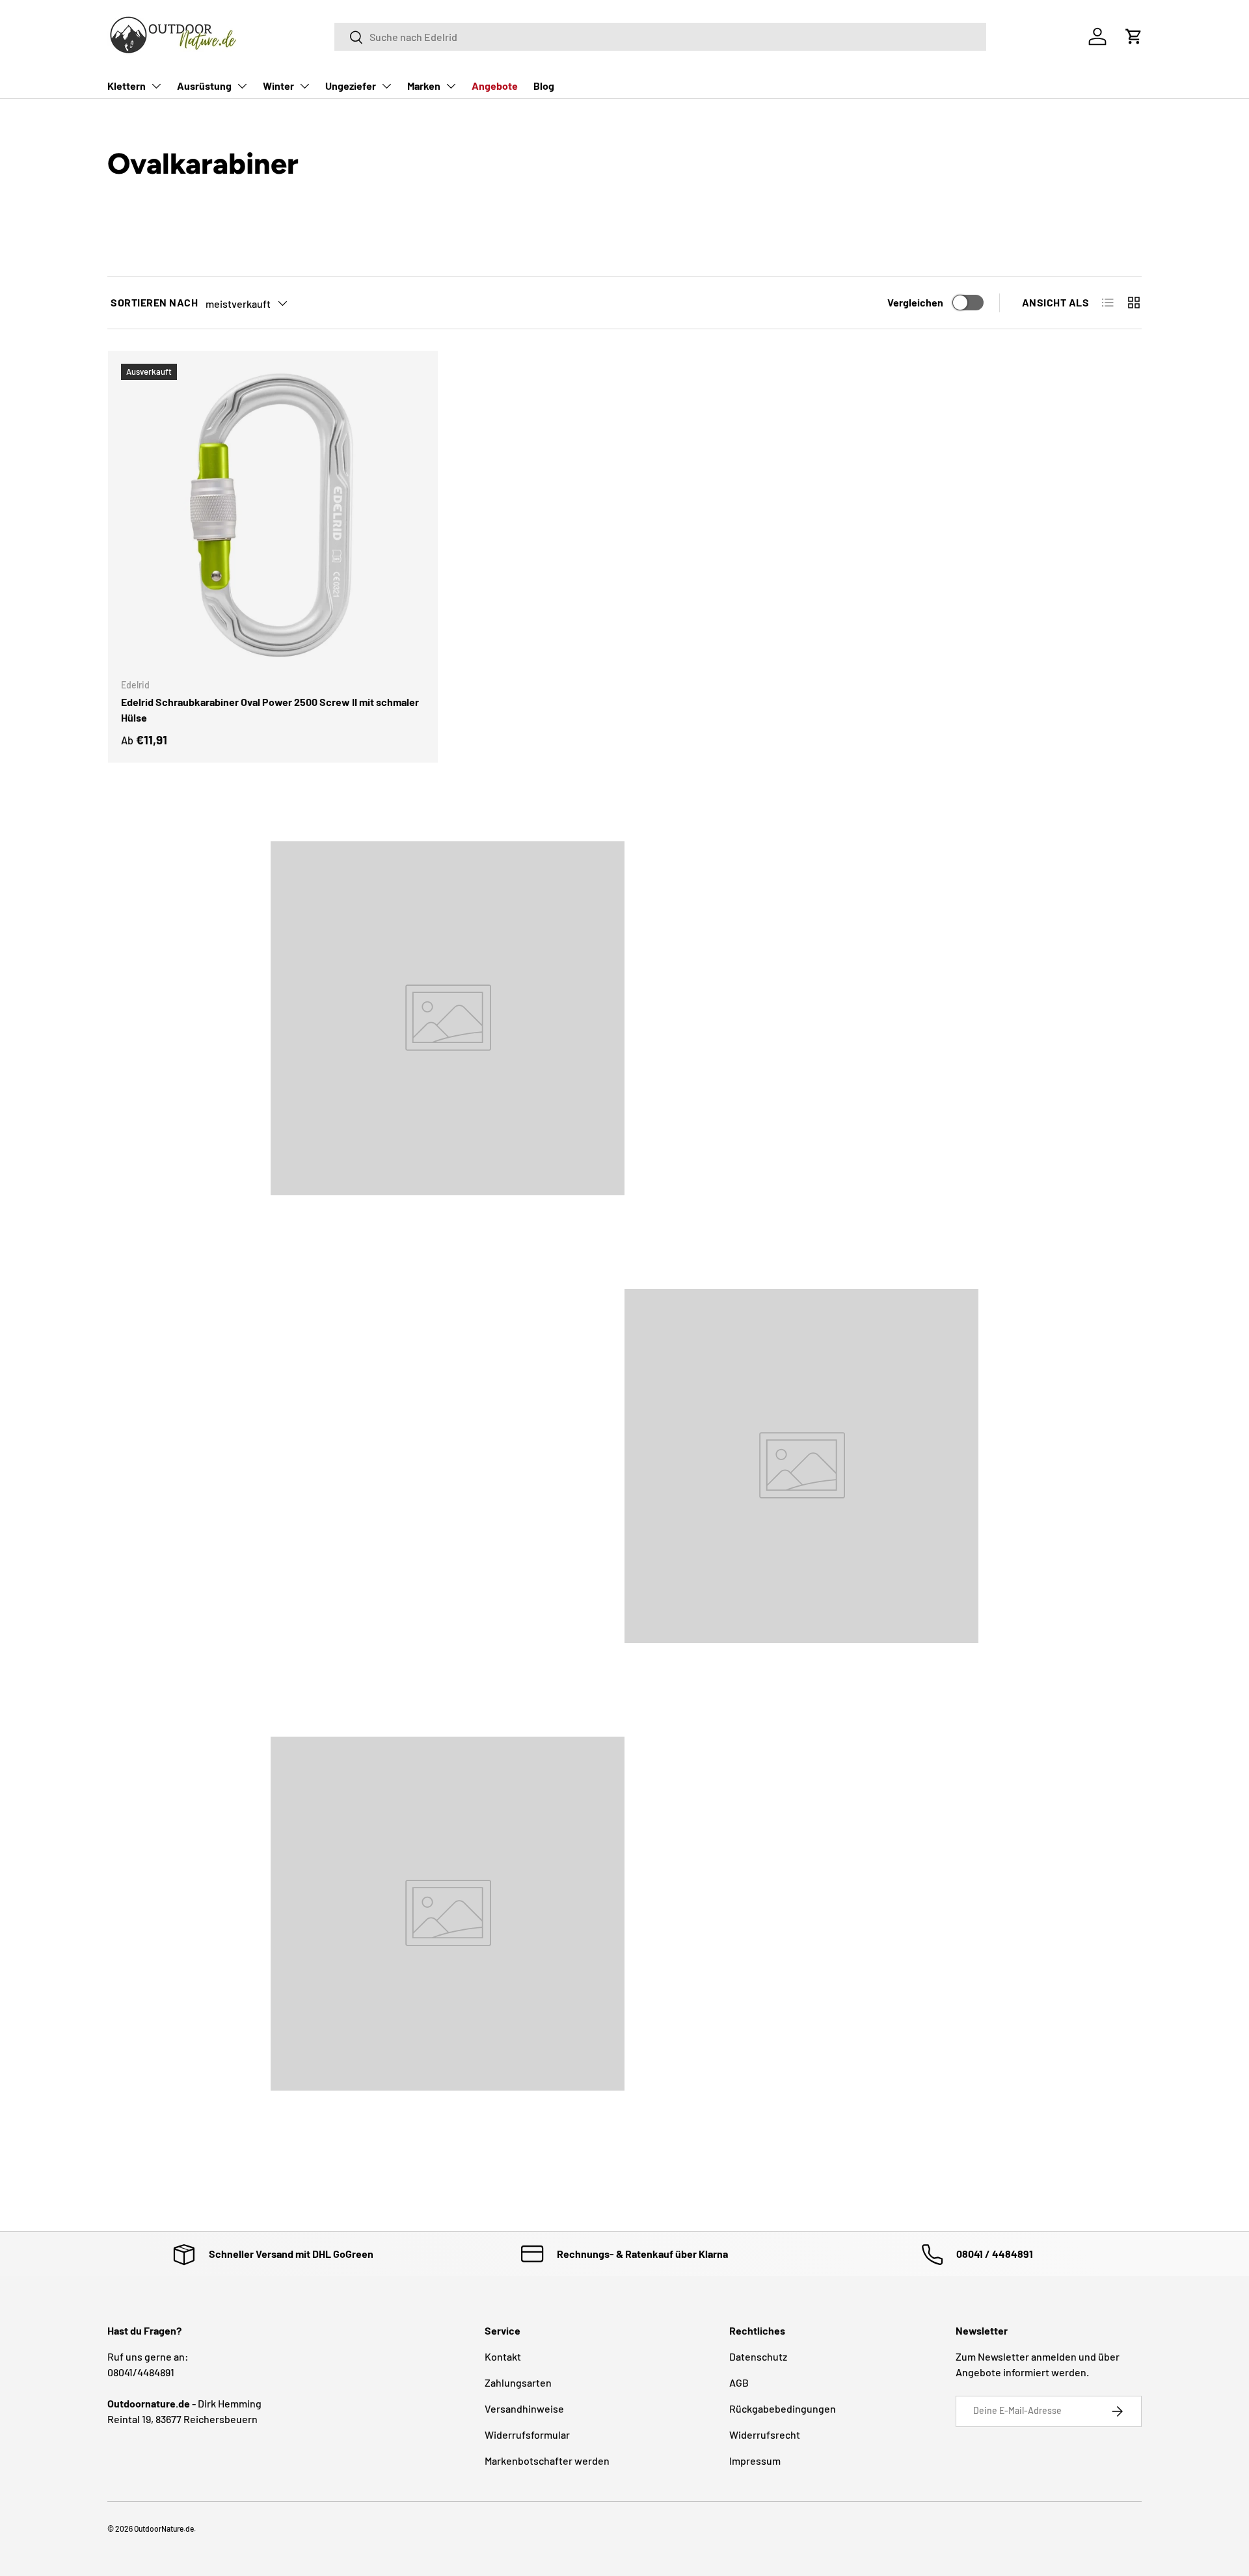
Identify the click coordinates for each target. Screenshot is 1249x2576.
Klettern (127, 86)
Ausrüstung (204, 86)
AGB (739, 2382)
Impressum (755, 2461)
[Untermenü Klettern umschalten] (156, 86)
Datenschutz (758, 2356)
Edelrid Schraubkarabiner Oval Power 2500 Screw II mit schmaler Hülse (270, 710)
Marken (424, 86)
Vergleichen (915, 302)
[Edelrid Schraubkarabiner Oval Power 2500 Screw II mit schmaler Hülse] (273, 516)
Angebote (495, 86)
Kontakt (503, 2356)
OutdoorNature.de (164, 2529)
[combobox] (661, 37)
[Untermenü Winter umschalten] (304, 86)
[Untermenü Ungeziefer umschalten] (386, 86)
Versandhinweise (524, 2408)
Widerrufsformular (527, 2434)
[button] (1134, 36)
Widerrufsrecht (765, 2434)
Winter (278, 86)
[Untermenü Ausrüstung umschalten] (242, 86)
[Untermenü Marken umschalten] (451, 86)
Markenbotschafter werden (547, 2461)
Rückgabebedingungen (783, 2408)
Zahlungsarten (518, 2382)
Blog (544, 86)
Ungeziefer (351, 86)
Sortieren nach (154, 302)
